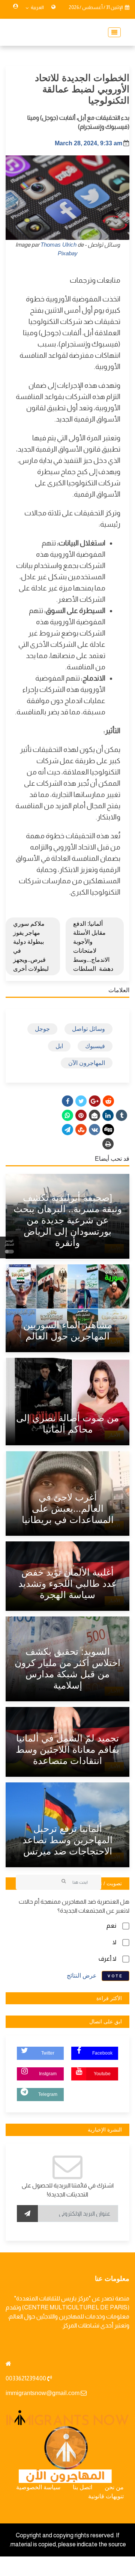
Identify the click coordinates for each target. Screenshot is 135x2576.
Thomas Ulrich (58, 245)
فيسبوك (95, 1046)
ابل (59, 1046)
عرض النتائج (82, 1975)
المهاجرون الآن (87, 1063)
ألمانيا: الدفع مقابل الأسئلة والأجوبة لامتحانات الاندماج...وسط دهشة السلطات (93, 946)
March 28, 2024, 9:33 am (88, 143)
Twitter (48, 2053)
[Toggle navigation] (112, 32)
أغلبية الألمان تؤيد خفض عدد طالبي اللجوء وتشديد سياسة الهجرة (68, 1583)
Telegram (48, 2094)
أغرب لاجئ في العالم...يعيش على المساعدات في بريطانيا (68, 1508)
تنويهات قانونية (106, 2496)
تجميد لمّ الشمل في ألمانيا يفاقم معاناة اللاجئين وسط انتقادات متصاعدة (67, 1749)
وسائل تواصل (88, 1029)
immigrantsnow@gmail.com (43, 2393)
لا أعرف (107, 1959)
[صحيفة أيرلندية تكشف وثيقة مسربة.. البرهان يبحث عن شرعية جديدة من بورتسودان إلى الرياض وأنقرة (68, 1220)
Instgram (48, 2074)
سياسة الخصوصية (38, 2487)
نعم (111, 1926)
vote (115, 1976)
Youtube (102, 2074)
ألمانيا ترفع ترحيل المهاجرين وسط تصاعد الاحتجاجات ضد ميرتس (67, 1840)
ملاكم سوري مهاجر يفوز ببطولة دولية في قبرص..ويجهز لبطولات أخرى (31, 946)
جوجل (42, 1029)
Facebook (102, 2053)
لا (114, 1942)
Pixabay (68, 253)
